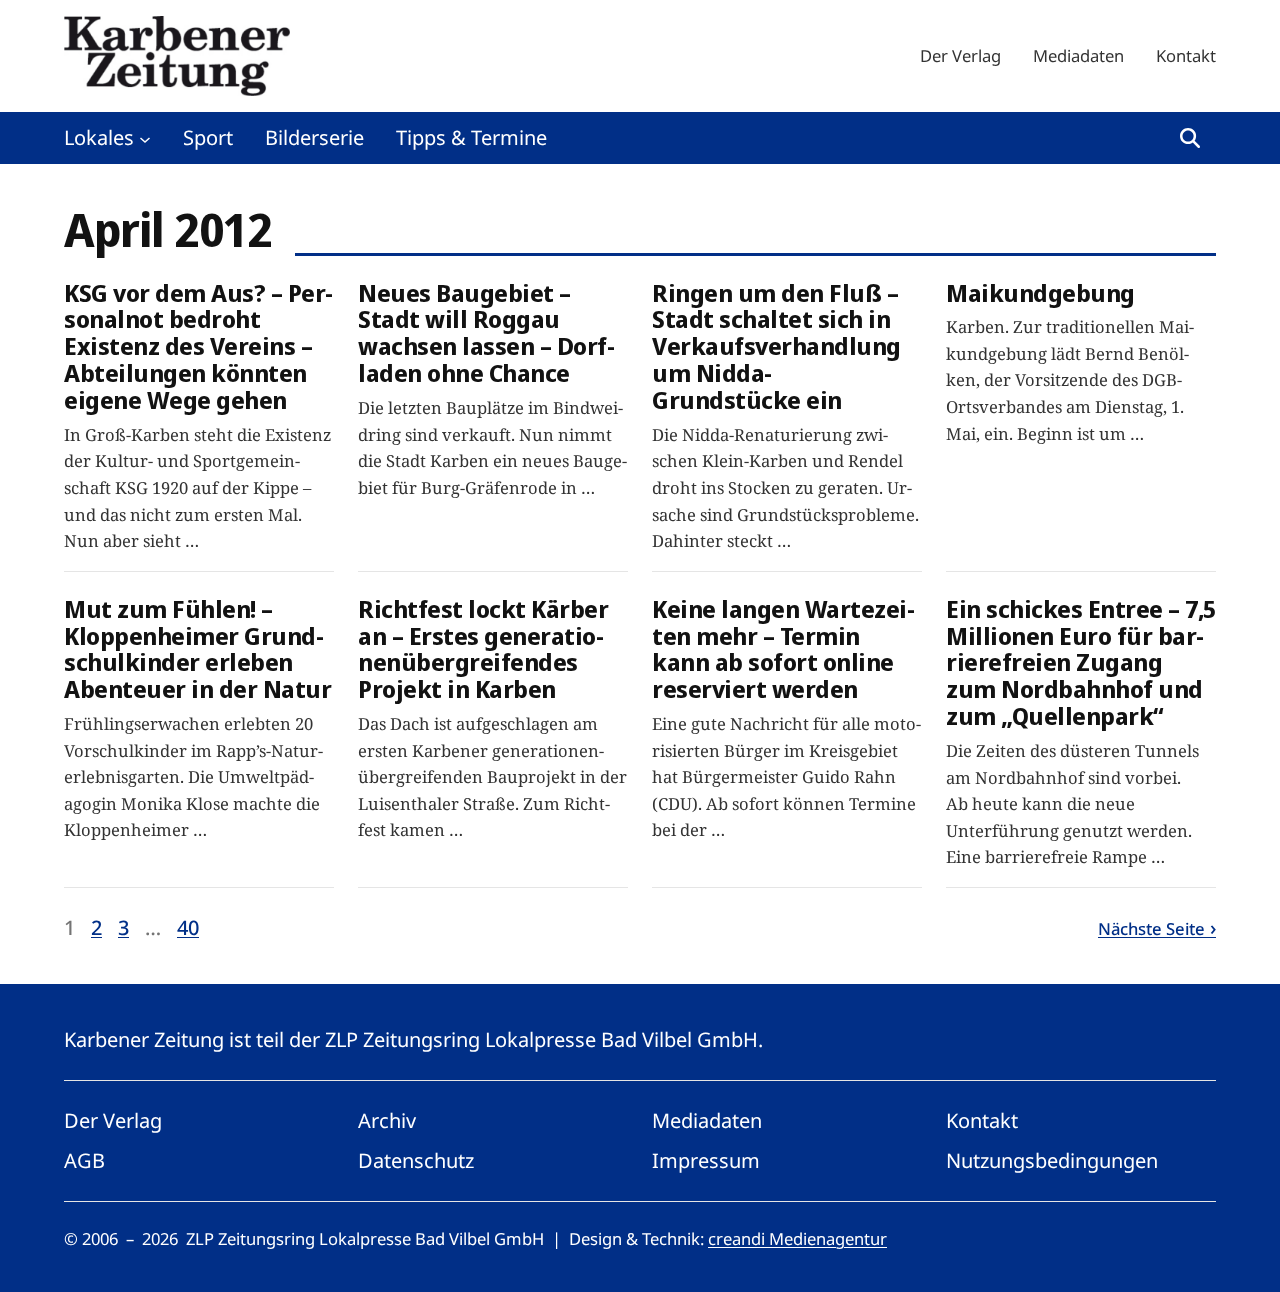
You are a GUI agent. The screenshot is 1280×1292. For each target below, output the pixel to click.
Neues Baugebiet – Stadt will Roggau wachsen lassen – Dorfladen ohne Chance (486, 334)
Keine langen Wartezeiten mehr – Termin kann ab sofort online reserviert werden (783, 650)
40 (188, 927)
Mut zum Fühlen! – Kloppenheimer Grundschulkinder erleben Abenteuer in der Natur (197, 650)
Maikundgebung (1040, 293)
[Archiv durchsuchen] (1190, 138)
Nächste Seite (1151, 928)
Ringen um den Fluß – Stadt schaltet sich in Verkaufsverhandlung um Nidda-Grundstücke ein (776, 347)
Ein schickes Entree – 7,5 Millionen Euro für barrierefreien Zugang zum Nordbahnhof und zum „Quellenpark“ (1081, 663)
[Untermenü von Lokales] (145, 138)
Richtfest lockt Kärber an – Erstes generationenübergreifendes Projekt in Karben (483, 650)
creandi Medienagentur (797, 1238)
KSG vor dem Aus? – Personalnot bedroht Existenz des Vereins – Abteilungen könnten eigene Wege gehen (198, 347)
